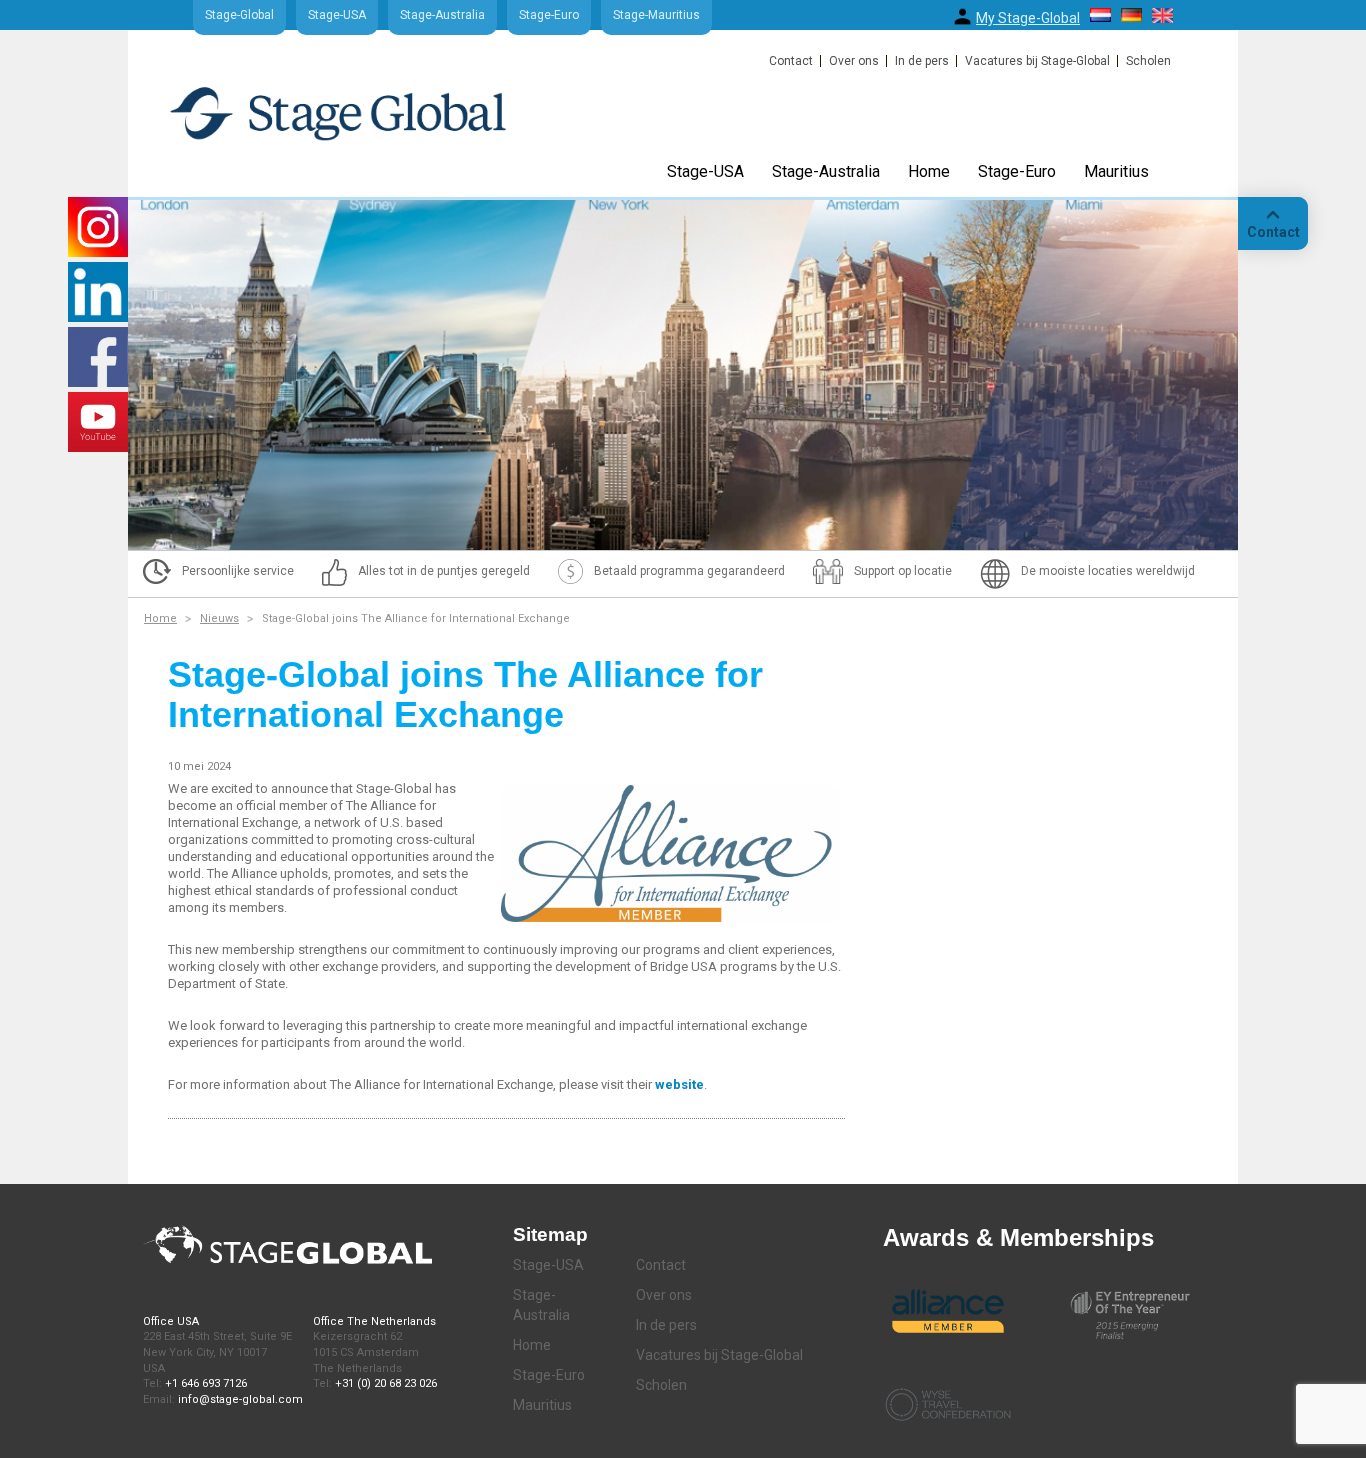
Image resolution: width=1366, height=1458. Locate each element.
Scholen (1148, 61)
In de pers (922, 61)
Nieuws (219, 618)
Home (929, 171)
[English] (1162, 15)
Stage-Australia (442, 15)
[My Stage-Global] (962, 16)
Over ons (854, 61)
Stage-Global (239, 15)
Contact (791, 61)
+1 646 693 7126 (206, 1383)
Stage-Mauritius (656, 15)
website (679, 1084)
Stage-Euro (549, 15)
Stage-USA (337, 15)
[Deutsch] (1131, 15)
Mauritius (1116, 171)
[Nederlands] (1100, 15)
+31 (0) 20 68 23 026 (386, 1383)
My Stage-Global (1028, 18)
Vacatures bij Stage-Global (1037, 61)
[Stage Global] (371, 123)
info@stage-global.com (240, 1399)
